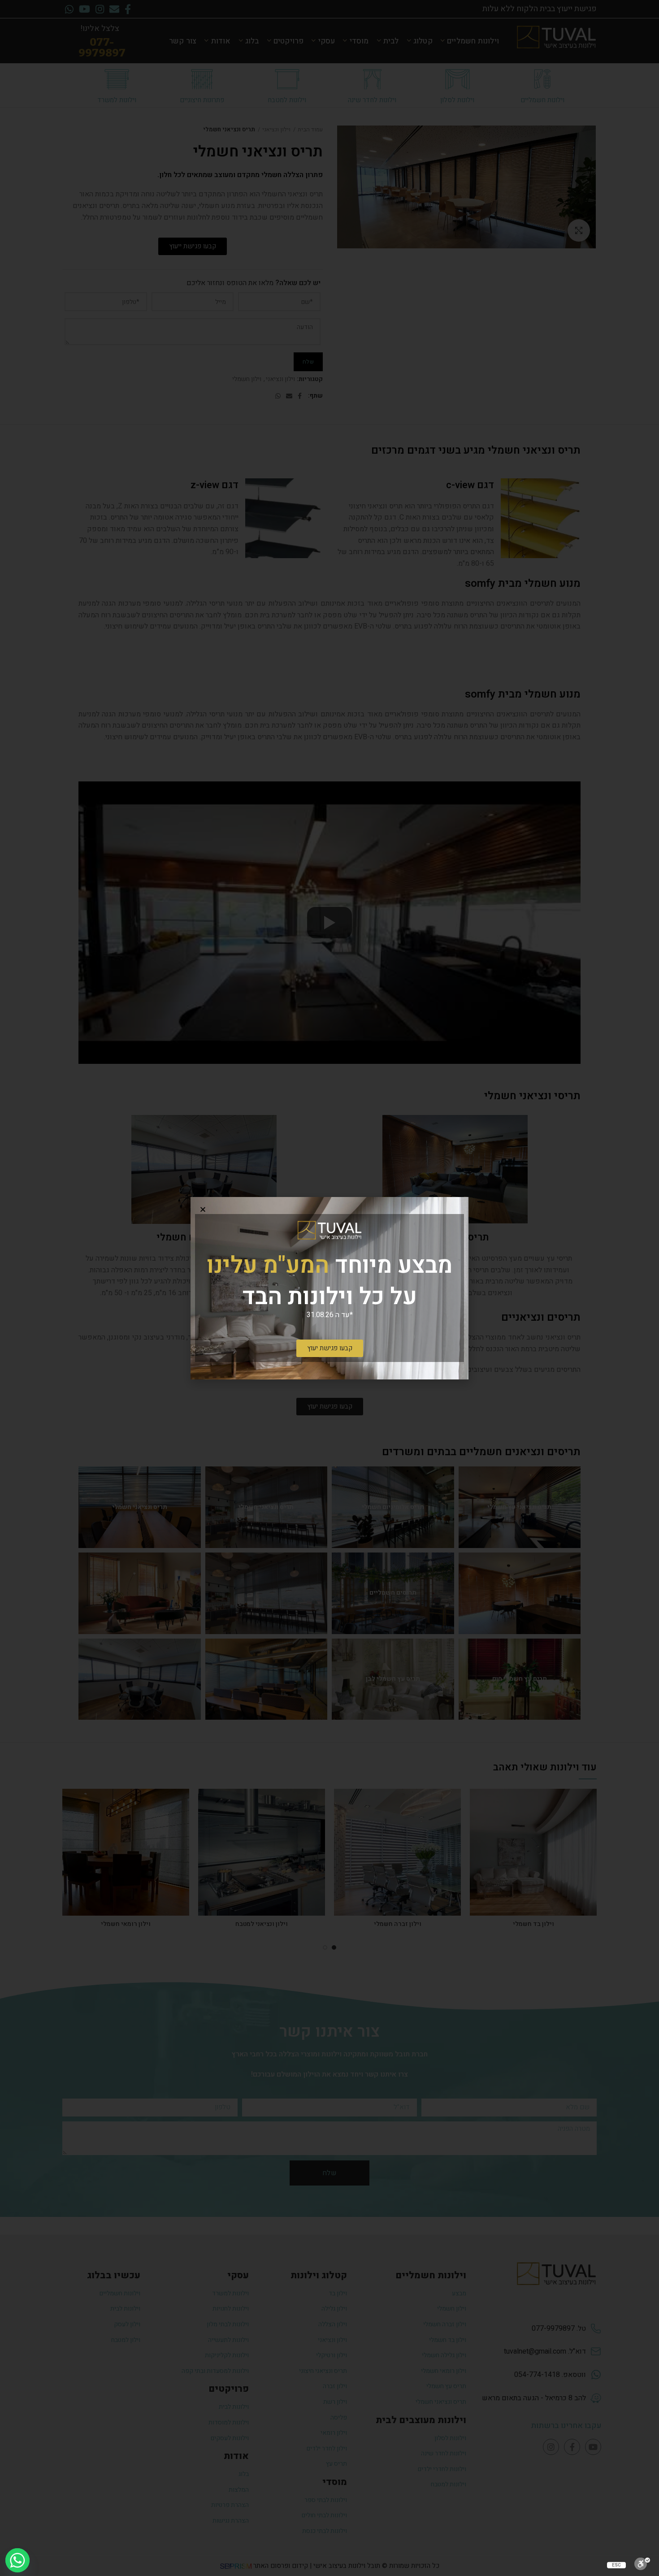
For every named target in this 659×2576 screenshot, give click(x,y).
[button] (203, 1209)
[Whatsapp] (17, 2560)
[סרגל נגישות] (642, 2564)
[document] (329, 1288)
